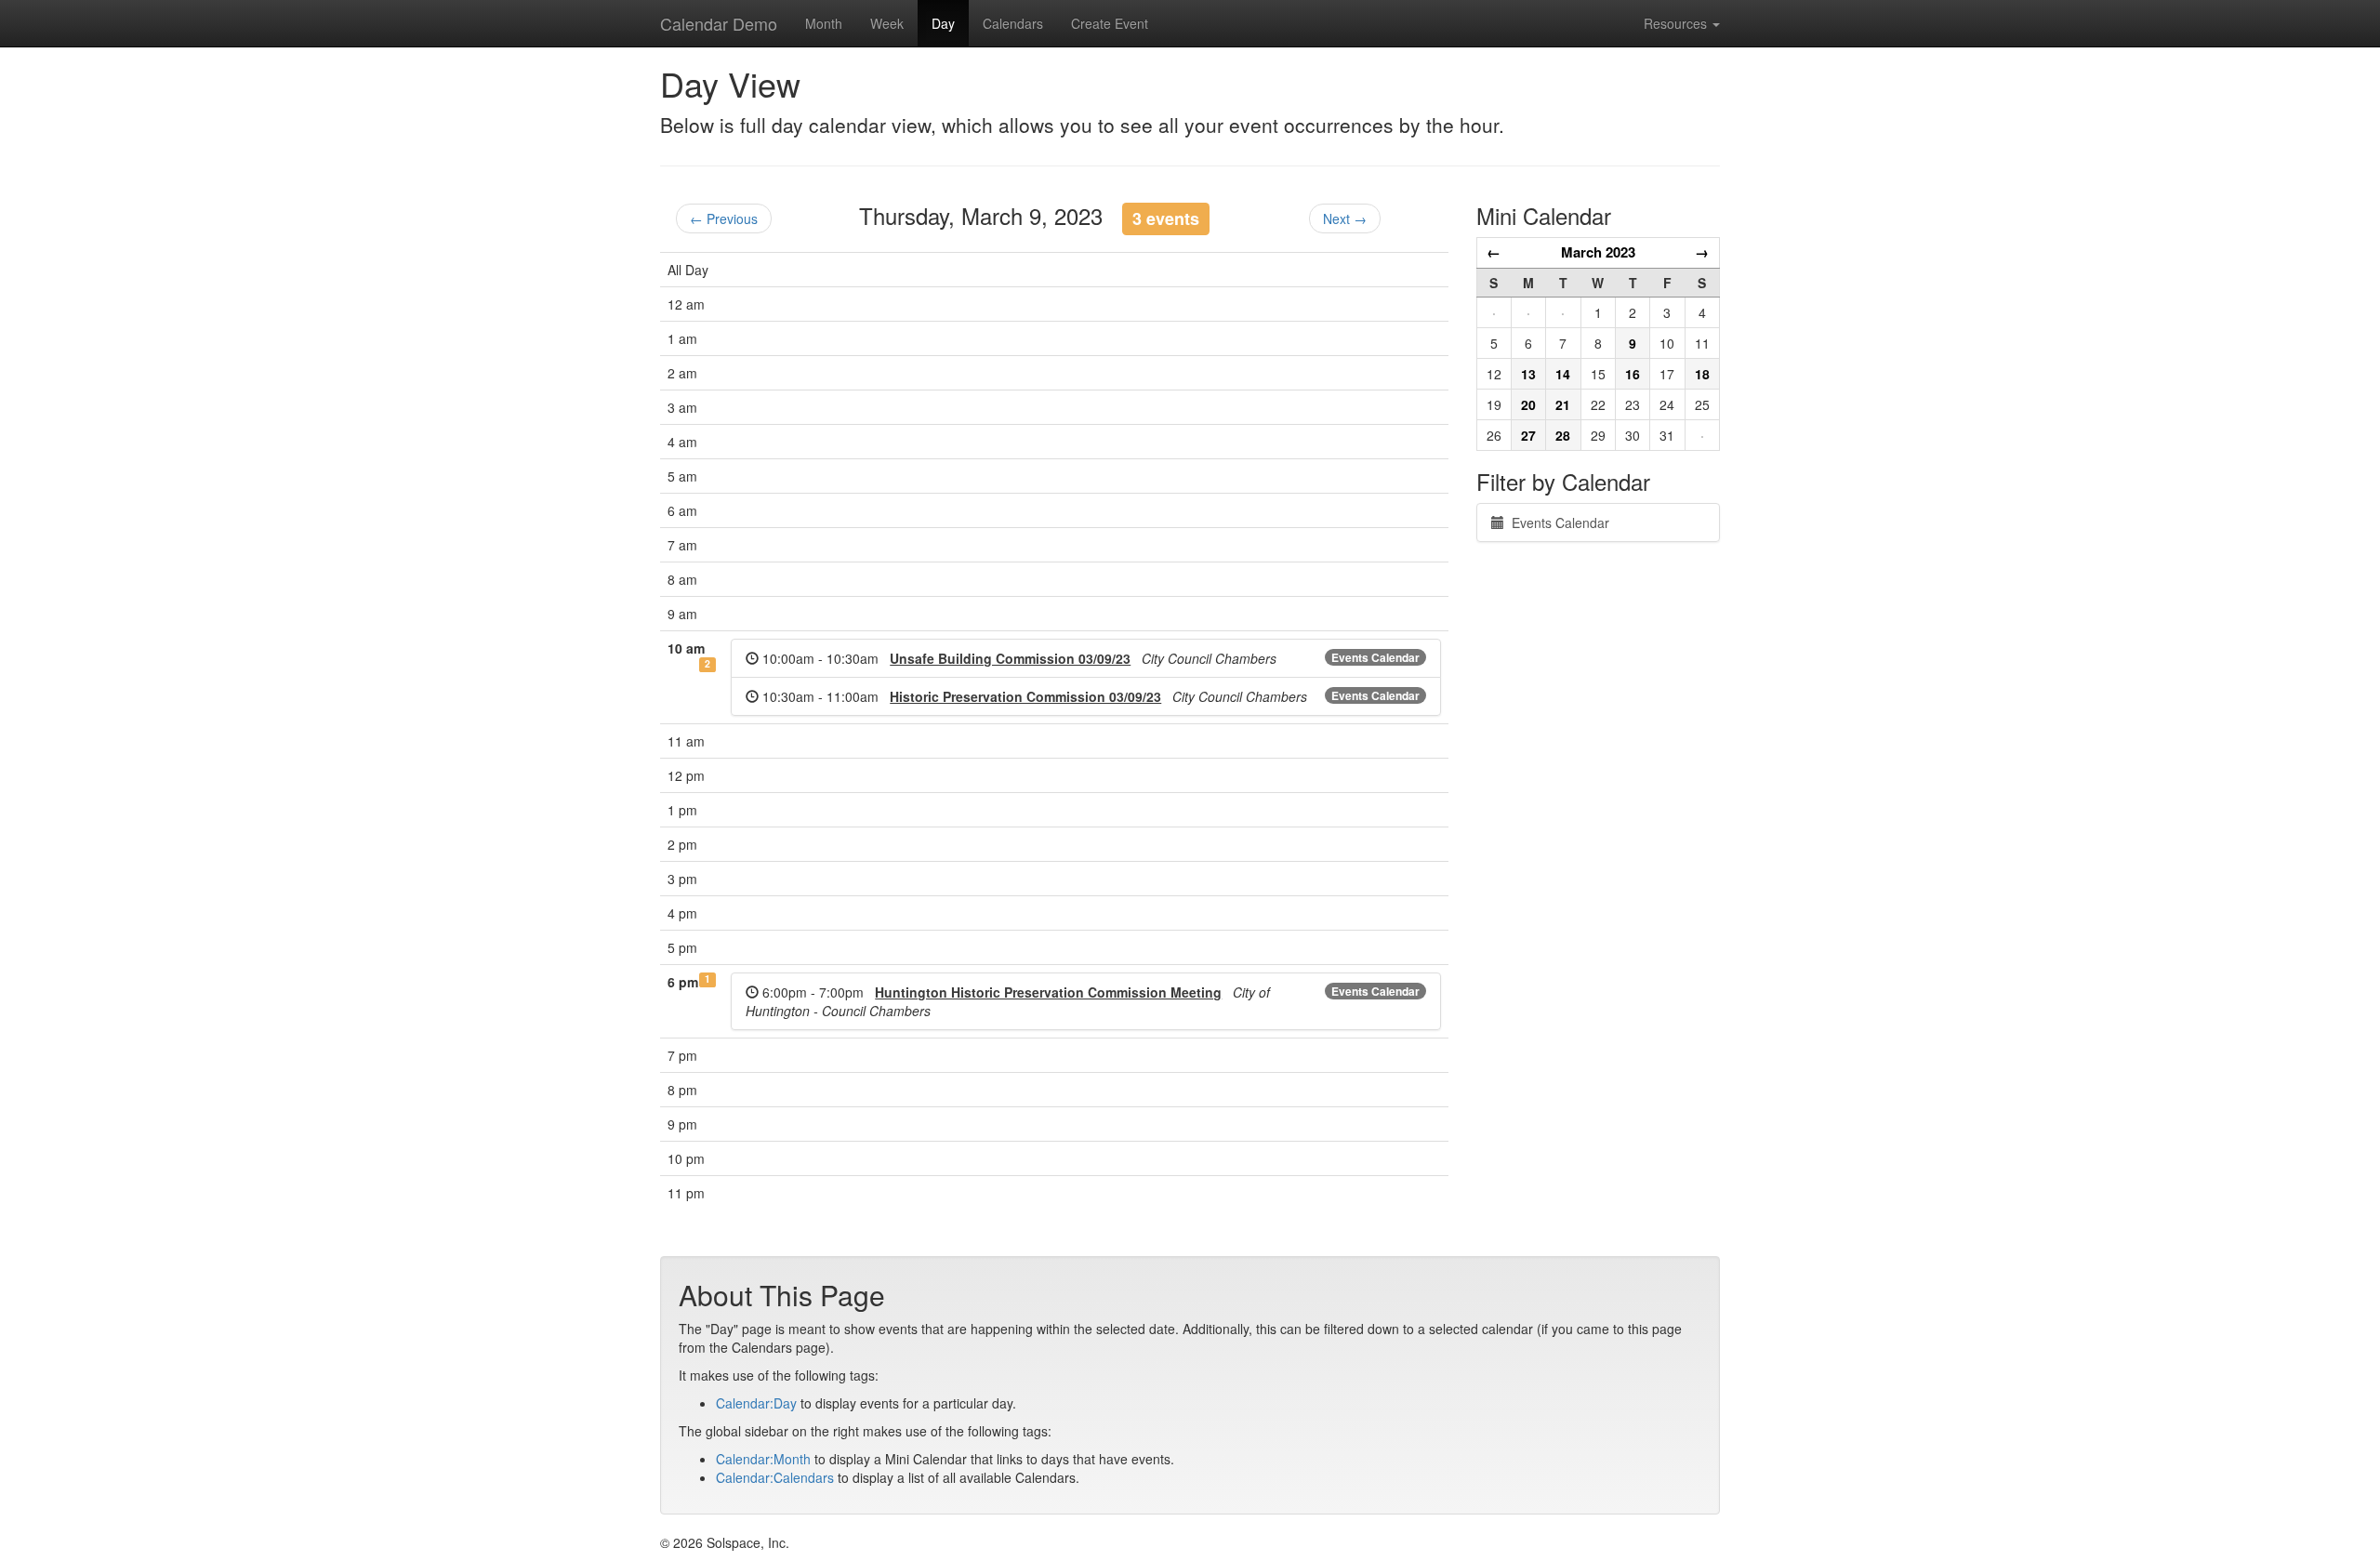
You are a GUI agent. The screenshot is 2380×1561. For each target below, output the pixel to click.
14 (1563, 374)
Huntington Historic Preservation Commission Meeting (1048, 992)
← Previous (724, 218)
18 (1702, 374)
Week (887, 23)
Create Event (1110, 23)
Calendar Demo (719, 23)
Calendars (1013, 23)
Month (824, 23)
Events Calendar (1375, 657)
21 (1563, 404)
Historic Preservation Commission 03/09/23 (1025, 696)
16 (1633, 374)
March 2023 (1598, 252)
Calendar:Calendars (775, 1477)
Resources (1677, 23)
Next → (1345, 218)
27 (1528, 435)
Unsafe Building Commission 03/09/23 (1010, 658)
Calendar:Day (756, 1403)
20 (1528, 404)
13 (1528, 374)
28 (1563, 435)
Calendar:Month (763, 1459)
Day (943, 23)
